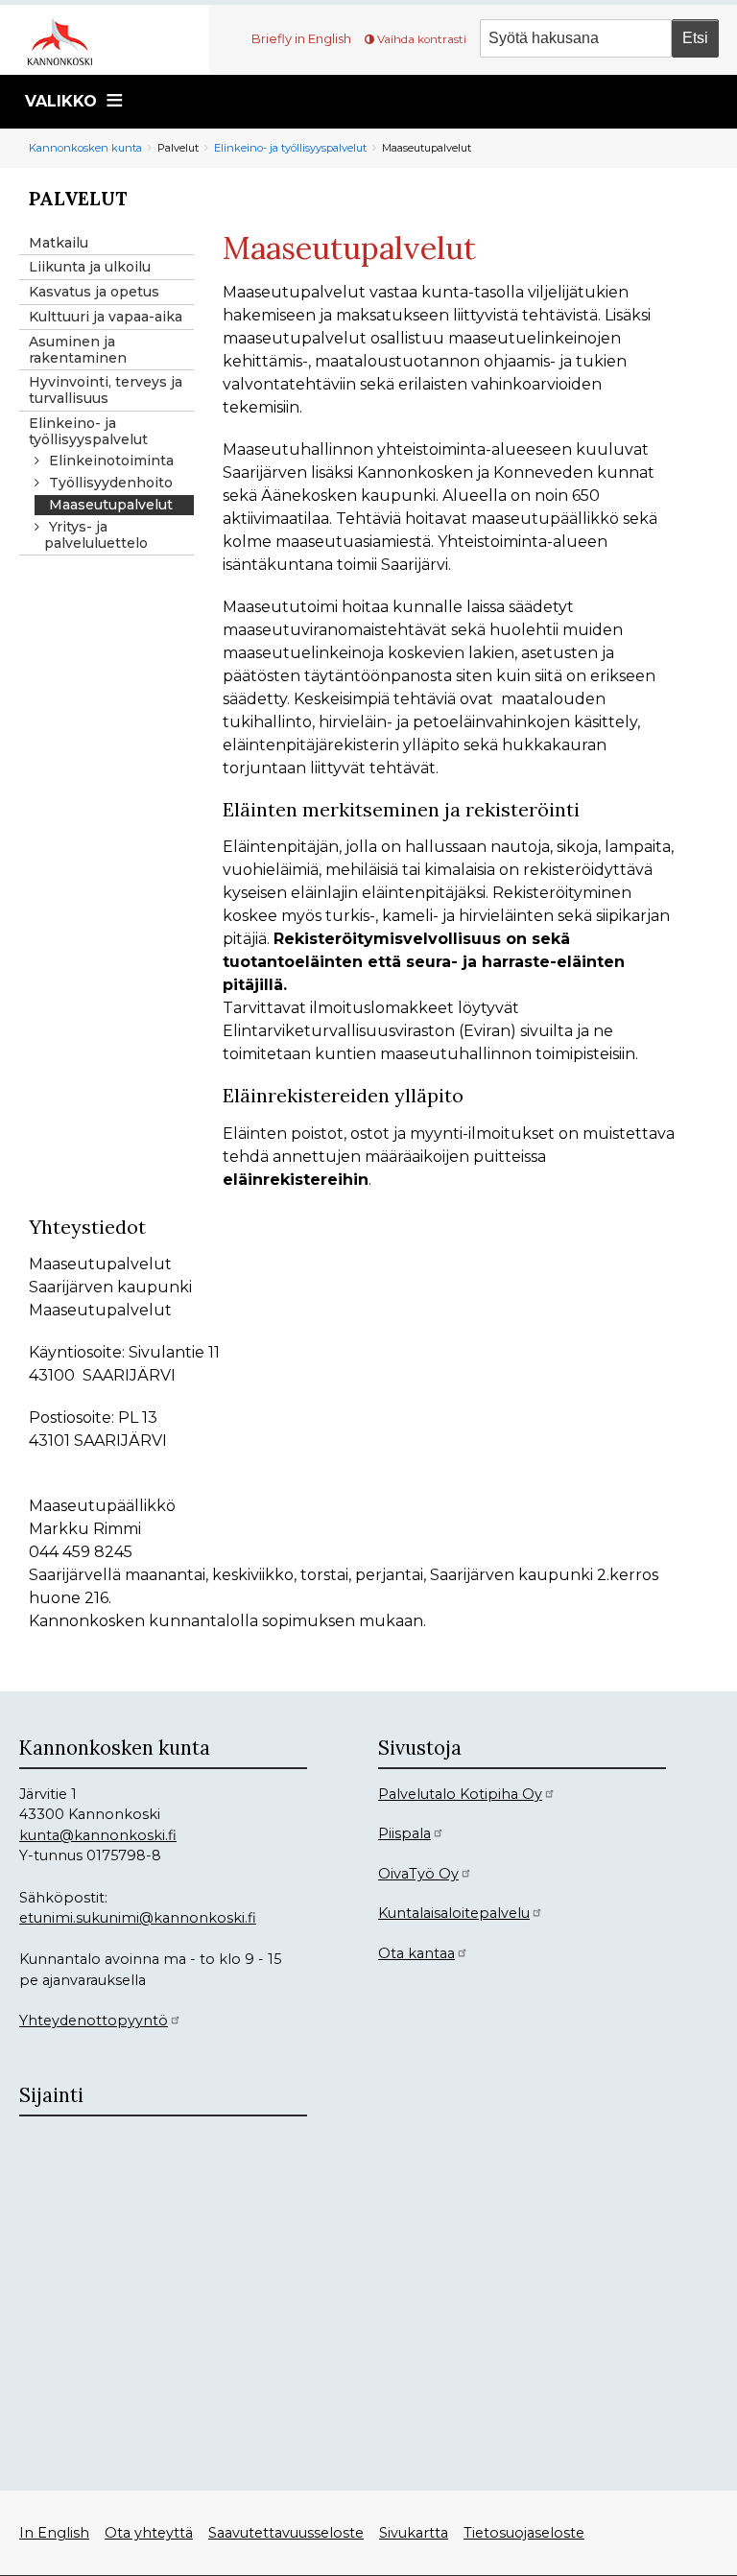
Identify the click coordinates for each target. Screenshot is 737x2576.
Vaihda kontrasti (422, 39)
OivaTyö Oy (418, 1874)
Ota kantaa (416, 1953)
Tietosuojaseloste (524, 2533)
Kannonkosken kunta (85, 148)
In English (54, 2533)
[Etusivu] (67, 40)
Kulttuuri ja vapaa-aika (106, 317)
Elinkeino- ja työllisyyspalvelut (290, 148)
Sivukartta (414, 2533)
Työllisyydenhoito (111, 483)
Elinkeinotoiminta (111, 461)
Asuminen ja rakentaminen (78, 350)
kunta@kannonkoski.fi (98, 1835)
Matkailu (59, 243)
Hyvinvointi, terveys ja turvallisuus (106, 390)
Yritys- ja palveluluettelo (96, 535)
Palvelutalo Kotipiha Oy (460, 1794)
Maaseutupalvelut (111, 505)
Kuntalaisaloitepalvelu (454, 1913)
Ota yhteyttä (149, 2533)
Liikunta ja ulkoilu (90, 267)
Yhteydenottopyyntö (94, 2021)
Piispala (404, 1833)
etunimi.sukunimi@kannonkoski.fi (138, 1918)
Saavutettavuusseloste (286, 2533)
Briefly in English (301, 38)
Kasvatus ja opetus (94, 292)
